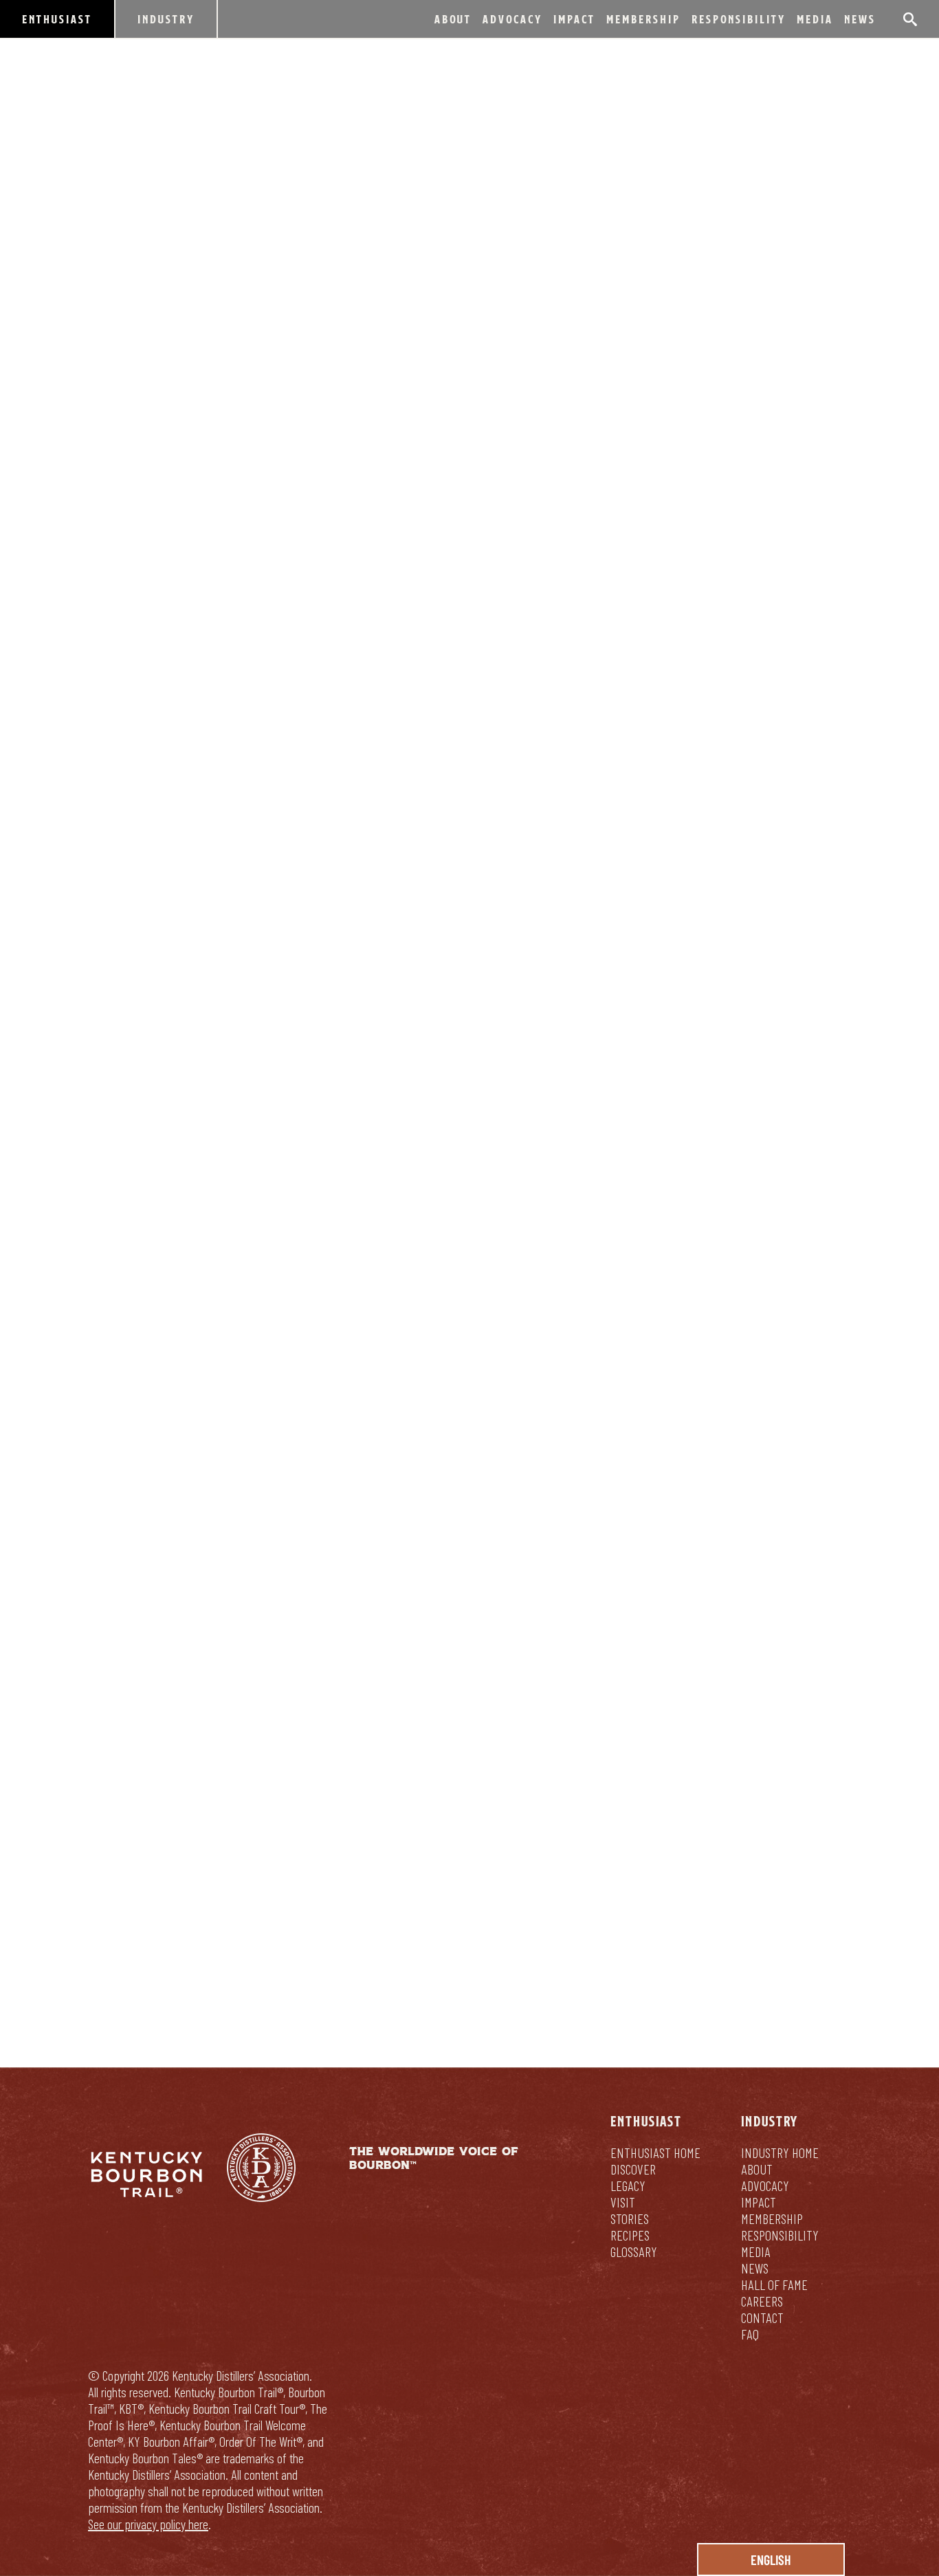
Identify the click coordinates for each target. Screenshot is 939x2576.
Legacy (628, 2186)
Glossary (634, 2252)
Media (815, 19)
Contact (762, 2318)
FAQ (750, 2334)
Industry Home (780, 2153)
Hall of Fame (774, 2285)
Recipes (630, 2235)
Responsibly (562, 1898)
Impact (574, 19)
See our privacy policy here (148, 2524)
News (860, 19)
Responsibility (739, 19)
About (453, 19)
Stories (630, 2219)
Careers (762, 2301)
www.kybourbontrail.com (326, 1243)
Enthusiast (57, 19)
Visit (623, 2202)
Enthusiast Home (655, 2153)
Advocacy (512, 19)
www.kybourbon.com (172, 1243)
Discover (633, 2169)
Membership (643, 19)
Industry (166, 19)
